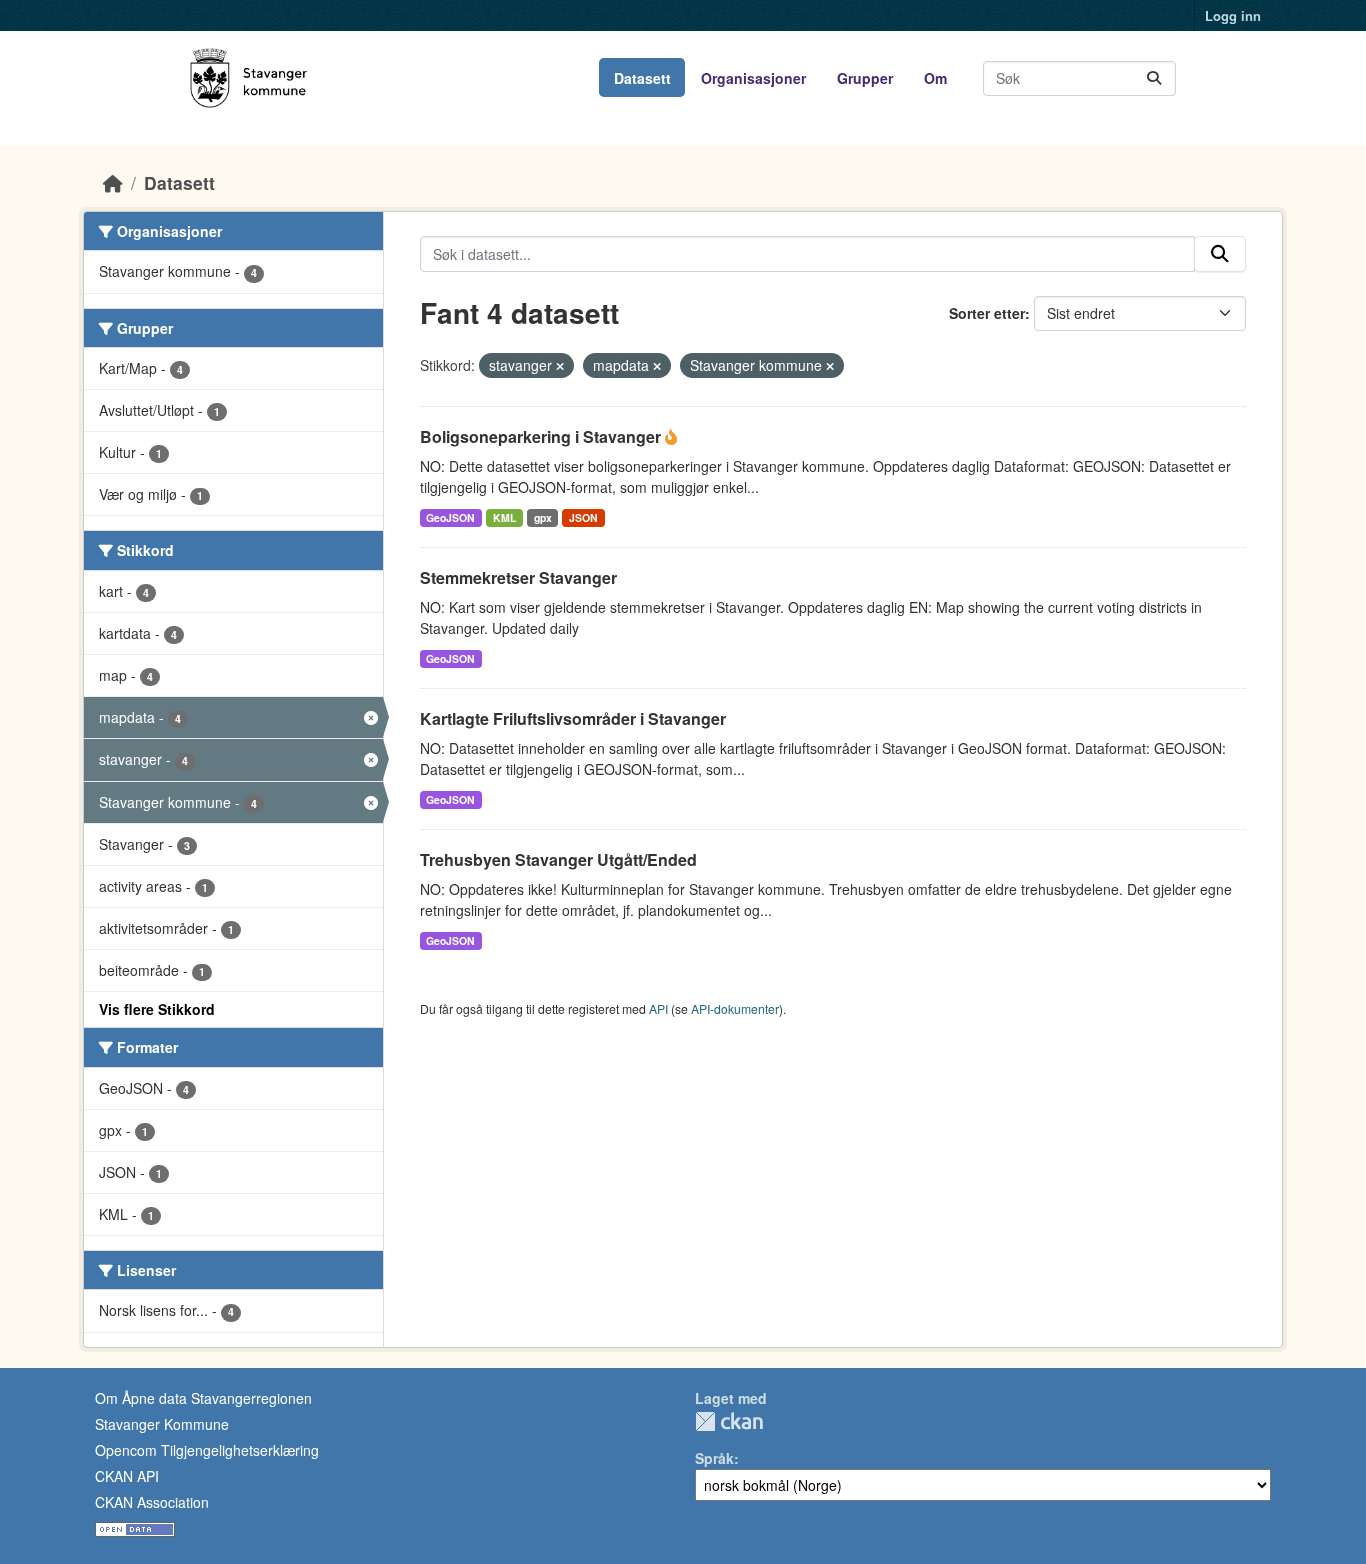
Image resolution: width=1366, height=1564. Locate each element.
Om (935, 78)
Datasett (642, 78)
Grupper (865, 78)
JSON (583, 517)
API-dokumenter (735, 1008)
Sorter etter (987, 313)
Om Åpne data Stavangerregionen (203, 1398)
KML (504, 517)
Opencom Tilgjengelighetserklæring (207, 1450)
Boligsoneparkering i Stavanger (542, 436)
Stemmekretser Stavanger (518, 577)
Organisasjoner (753, 78)
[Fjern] (560, 366)
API (658, 1008)
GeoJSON (450, 517)
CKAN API (127, 1476)
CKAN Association (152, 1502)
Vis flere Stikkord (157, 1009)
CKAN (729, 1421)
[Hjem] (113, 182)
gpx (543, 517)
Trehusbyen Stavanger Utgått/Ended (558, 859)
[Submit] (1154, 78)
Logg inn (1233, 15)
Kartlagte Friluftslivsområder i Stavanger (573, 718)
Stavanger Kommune (162, 1424)
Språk (714, 1458)
